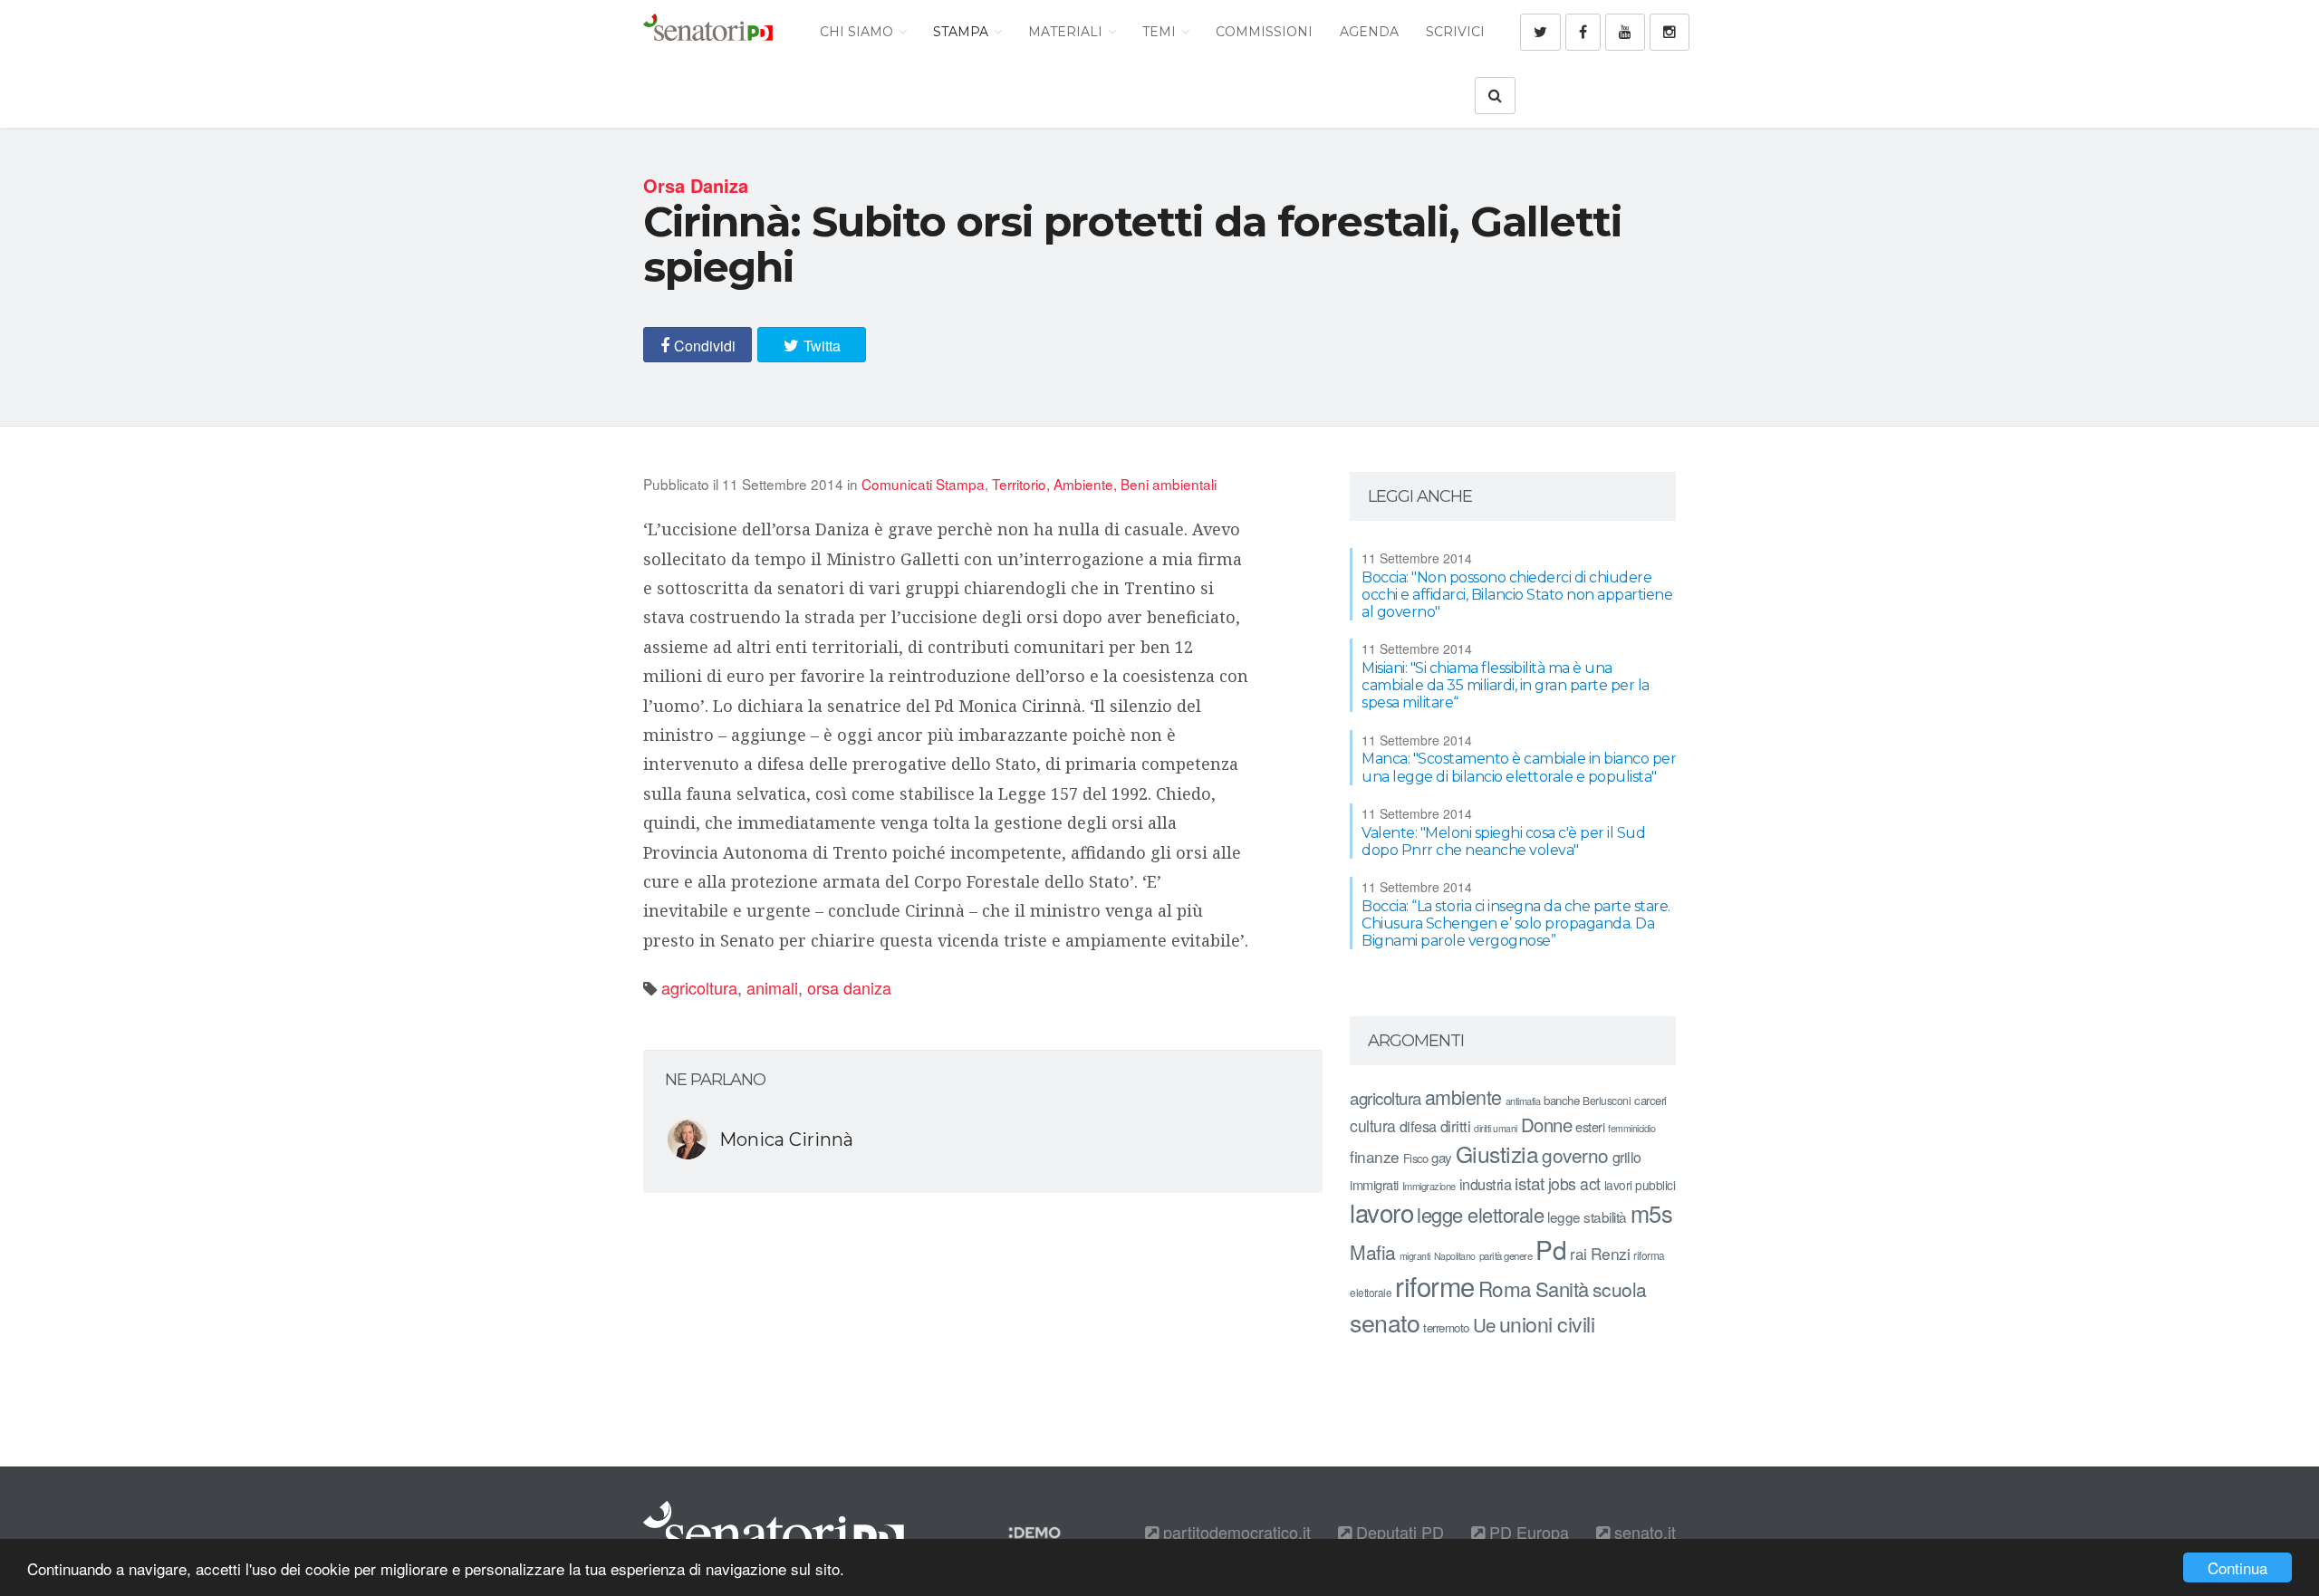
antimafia (1523, 1101)
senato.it (1643, 1532)
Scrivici (1455, 32)
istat (1530, 1183)
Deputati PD (1398, 1532)
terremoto (1446, 1327)
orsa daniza (849, 987)
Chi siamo (858, 32)
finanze (1375, 1156)
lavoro (1381, 1212)
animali (772, 987)
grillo (1627, 1157)
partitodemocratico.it (1235, 1532)
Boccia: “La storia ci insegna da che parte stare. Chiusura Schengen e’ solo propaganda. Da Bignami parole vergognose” (1516, 923)
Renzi (1611, 1253)
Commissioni (1264, 32)
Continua (2237, 1567)
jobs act (1574, 1183)
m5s (1652, 1213)
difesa (1418, 1126)
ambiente (1463, 1096)
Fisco (1416, 1158)
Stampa (962, 32)
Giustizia (1497, 1154)
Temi (1161, 32)
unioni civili (1547, 1323)
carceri (1650, 1100)
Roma (1505, 1288)
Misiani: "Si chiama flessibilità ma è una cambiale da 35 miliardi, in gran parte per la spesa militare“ (1506, 685)
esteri (1590, 1126)
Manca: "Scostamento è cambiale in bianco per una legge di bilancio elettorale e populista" (1519, 767)
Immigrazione (1429, 1186)
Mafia (1373, 1252)
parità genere (1506, 1255)
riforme (1435, 1285)
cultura (1373, 1125)
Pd (1551, 1249)
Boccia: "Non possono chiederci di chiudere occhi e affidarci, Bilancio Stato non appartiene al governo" (1517, 595)
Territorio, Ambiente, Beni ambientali (1104, 484)
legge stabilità (1587, 1216)
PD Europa (1527, 1532)
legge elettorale (1480, 1214)
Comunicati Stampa (923, 484)
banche (1561, 1100)
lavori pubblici (1640, 1185)
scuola (1620, 1289)
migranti (1415, 1256)
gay (1442, 1157)
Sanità (1562, 1288)
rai (1578, 1253)
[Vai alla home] (708, 32)
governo (1575, 1155)
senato (1385, 1322)
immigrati (1374, 1184)
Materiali (1067, 32)
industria (1486, 1184)
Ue (1484, 1324)
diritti (1456, 1126)
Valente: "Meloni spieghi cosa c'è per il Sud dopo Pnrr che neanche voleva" (1503, 841)
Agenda (1369, 32)
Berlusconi (1607, 1100)
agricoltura (699, 987)
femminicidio (1631, 1128)
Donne (1547, 1125)
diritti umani (1496, 1128)
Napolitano (1455, 1256)
